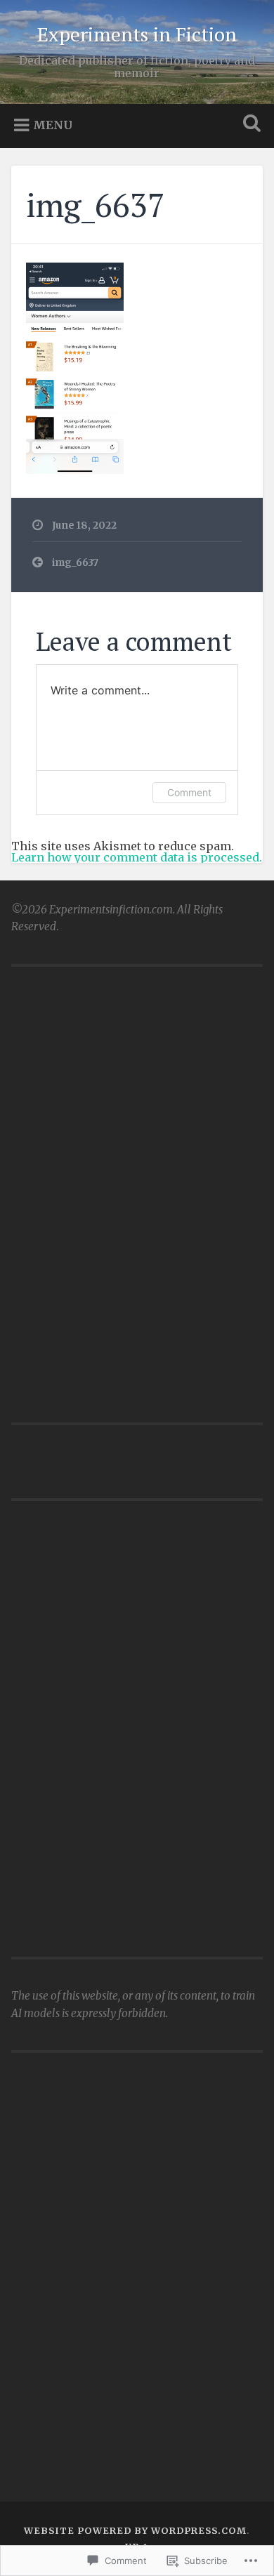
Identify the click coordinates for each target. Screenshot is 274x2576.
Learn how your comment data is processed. (137, 857)
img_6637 (96, 204)
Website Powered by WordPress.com (135, 2530)
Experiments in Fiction (137, 34)
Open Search (249, 125)
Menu (53, 125)
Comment (189, 792)
